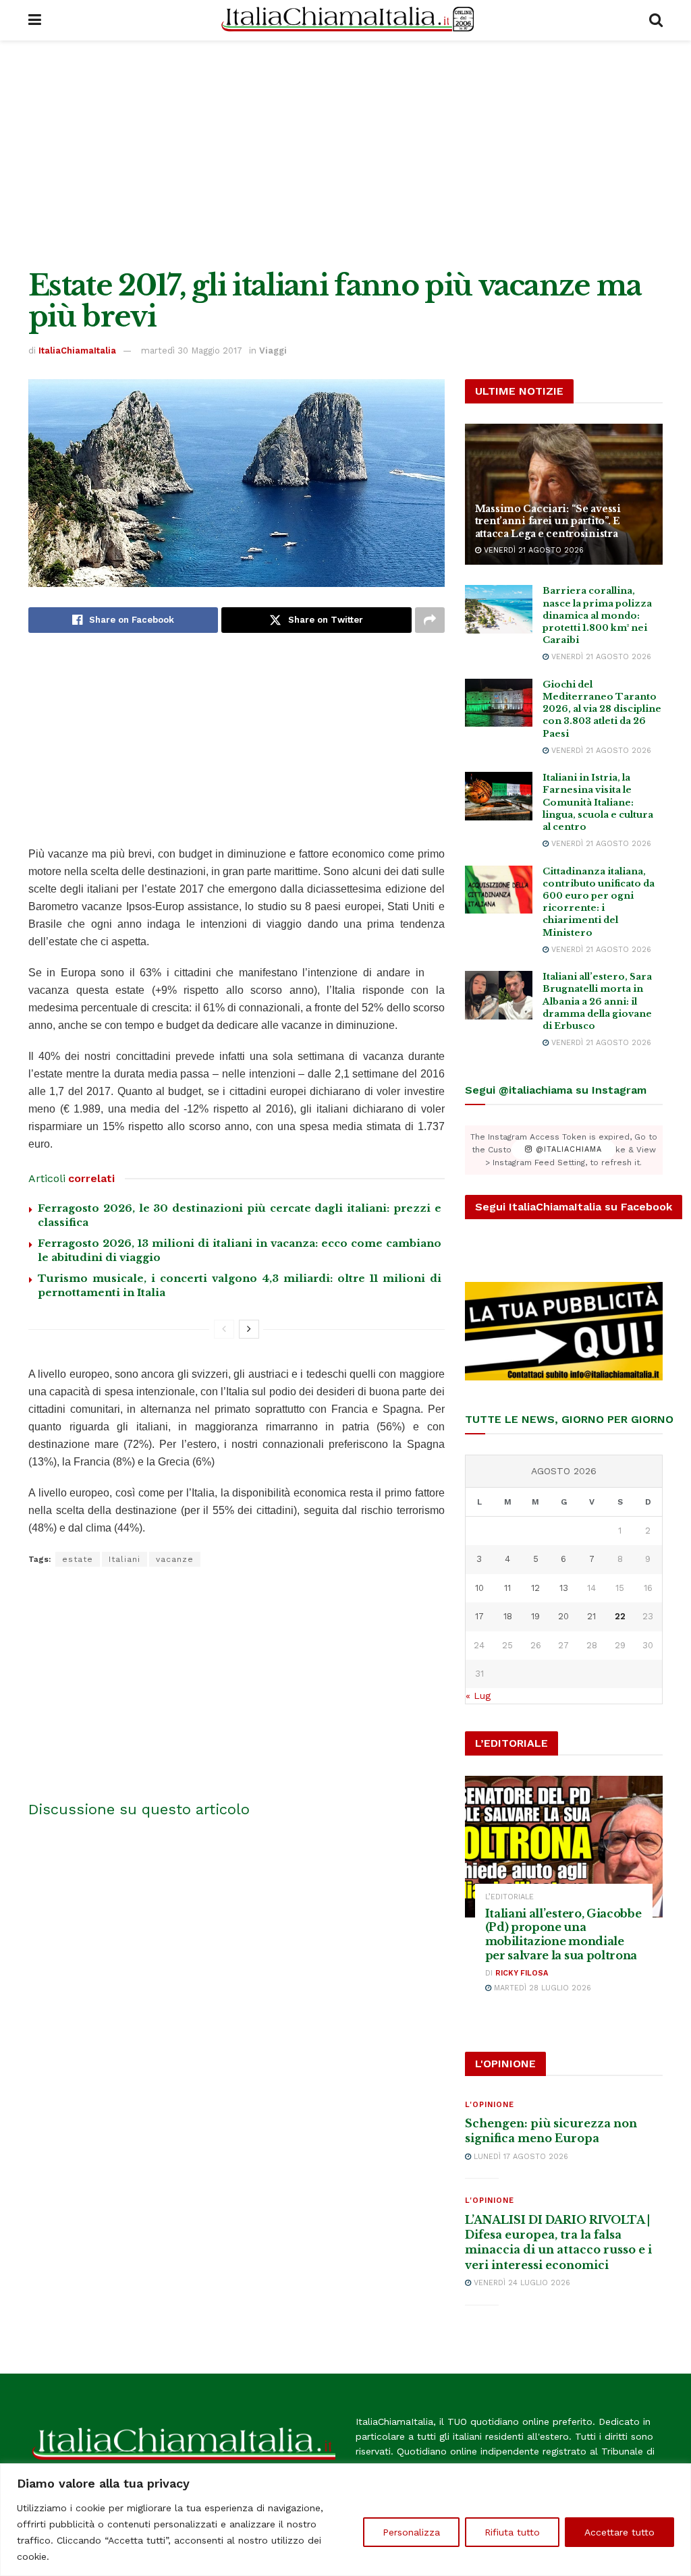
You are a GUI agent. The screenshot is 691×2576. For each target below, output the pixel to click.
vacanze (175, 1559)
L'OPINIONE (490, 2105)
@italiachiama (567, 1150)
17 (479, 1616)
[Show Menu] (35, 20)
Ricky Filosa (522, 1973)
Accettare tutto (619, 2532)
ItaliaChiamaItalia (77, 351)
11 (507, 1588)
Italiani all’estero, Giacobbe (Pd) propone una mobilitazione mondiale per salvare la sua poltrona (563, 1934)
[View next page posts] (249, 1329)
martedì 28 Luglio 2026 (541, 1988)
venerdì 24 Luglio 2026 (521, 2283)
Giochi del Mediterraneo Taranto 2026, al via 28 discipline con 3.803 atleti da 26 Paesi (602, 709)
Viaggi (273, 351)
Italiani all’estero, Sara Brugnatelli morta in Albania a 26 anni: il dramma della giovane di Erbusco (597, 1001)
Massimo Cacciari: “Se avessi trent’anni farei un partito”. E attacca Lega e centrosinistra (548, 521)
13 (564, 1588)
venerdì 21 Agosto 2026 (532, 550)
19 (535, 1616)
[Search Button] (656, 20)
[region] (345, 2520)
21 (591, 1616)
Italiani (125, 1559)
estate (78, 1559)
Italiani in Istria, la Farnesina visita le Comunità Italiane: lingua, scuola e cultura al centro (598, 802)
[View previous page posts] (224, 1329)
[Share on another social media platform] (430, 620)
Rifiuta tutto (512, 2532)
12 (535, 1588)
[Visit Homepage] (345, 20)
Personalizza (411, 2532)
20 (563, 1616)
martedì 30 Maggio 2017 (192, 351)
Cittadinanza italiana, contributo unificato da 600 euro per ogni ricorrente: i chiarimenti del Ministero (599, 902)
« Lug (478, 1696)
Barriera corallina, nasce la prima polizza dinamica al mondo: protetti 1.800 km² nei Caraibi (597, 615)
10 (479, 1588)
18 (508, 1616)
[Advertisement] (345, 155)
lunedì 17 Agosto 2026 (520, 2157)
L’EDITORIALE (509, 1897)
